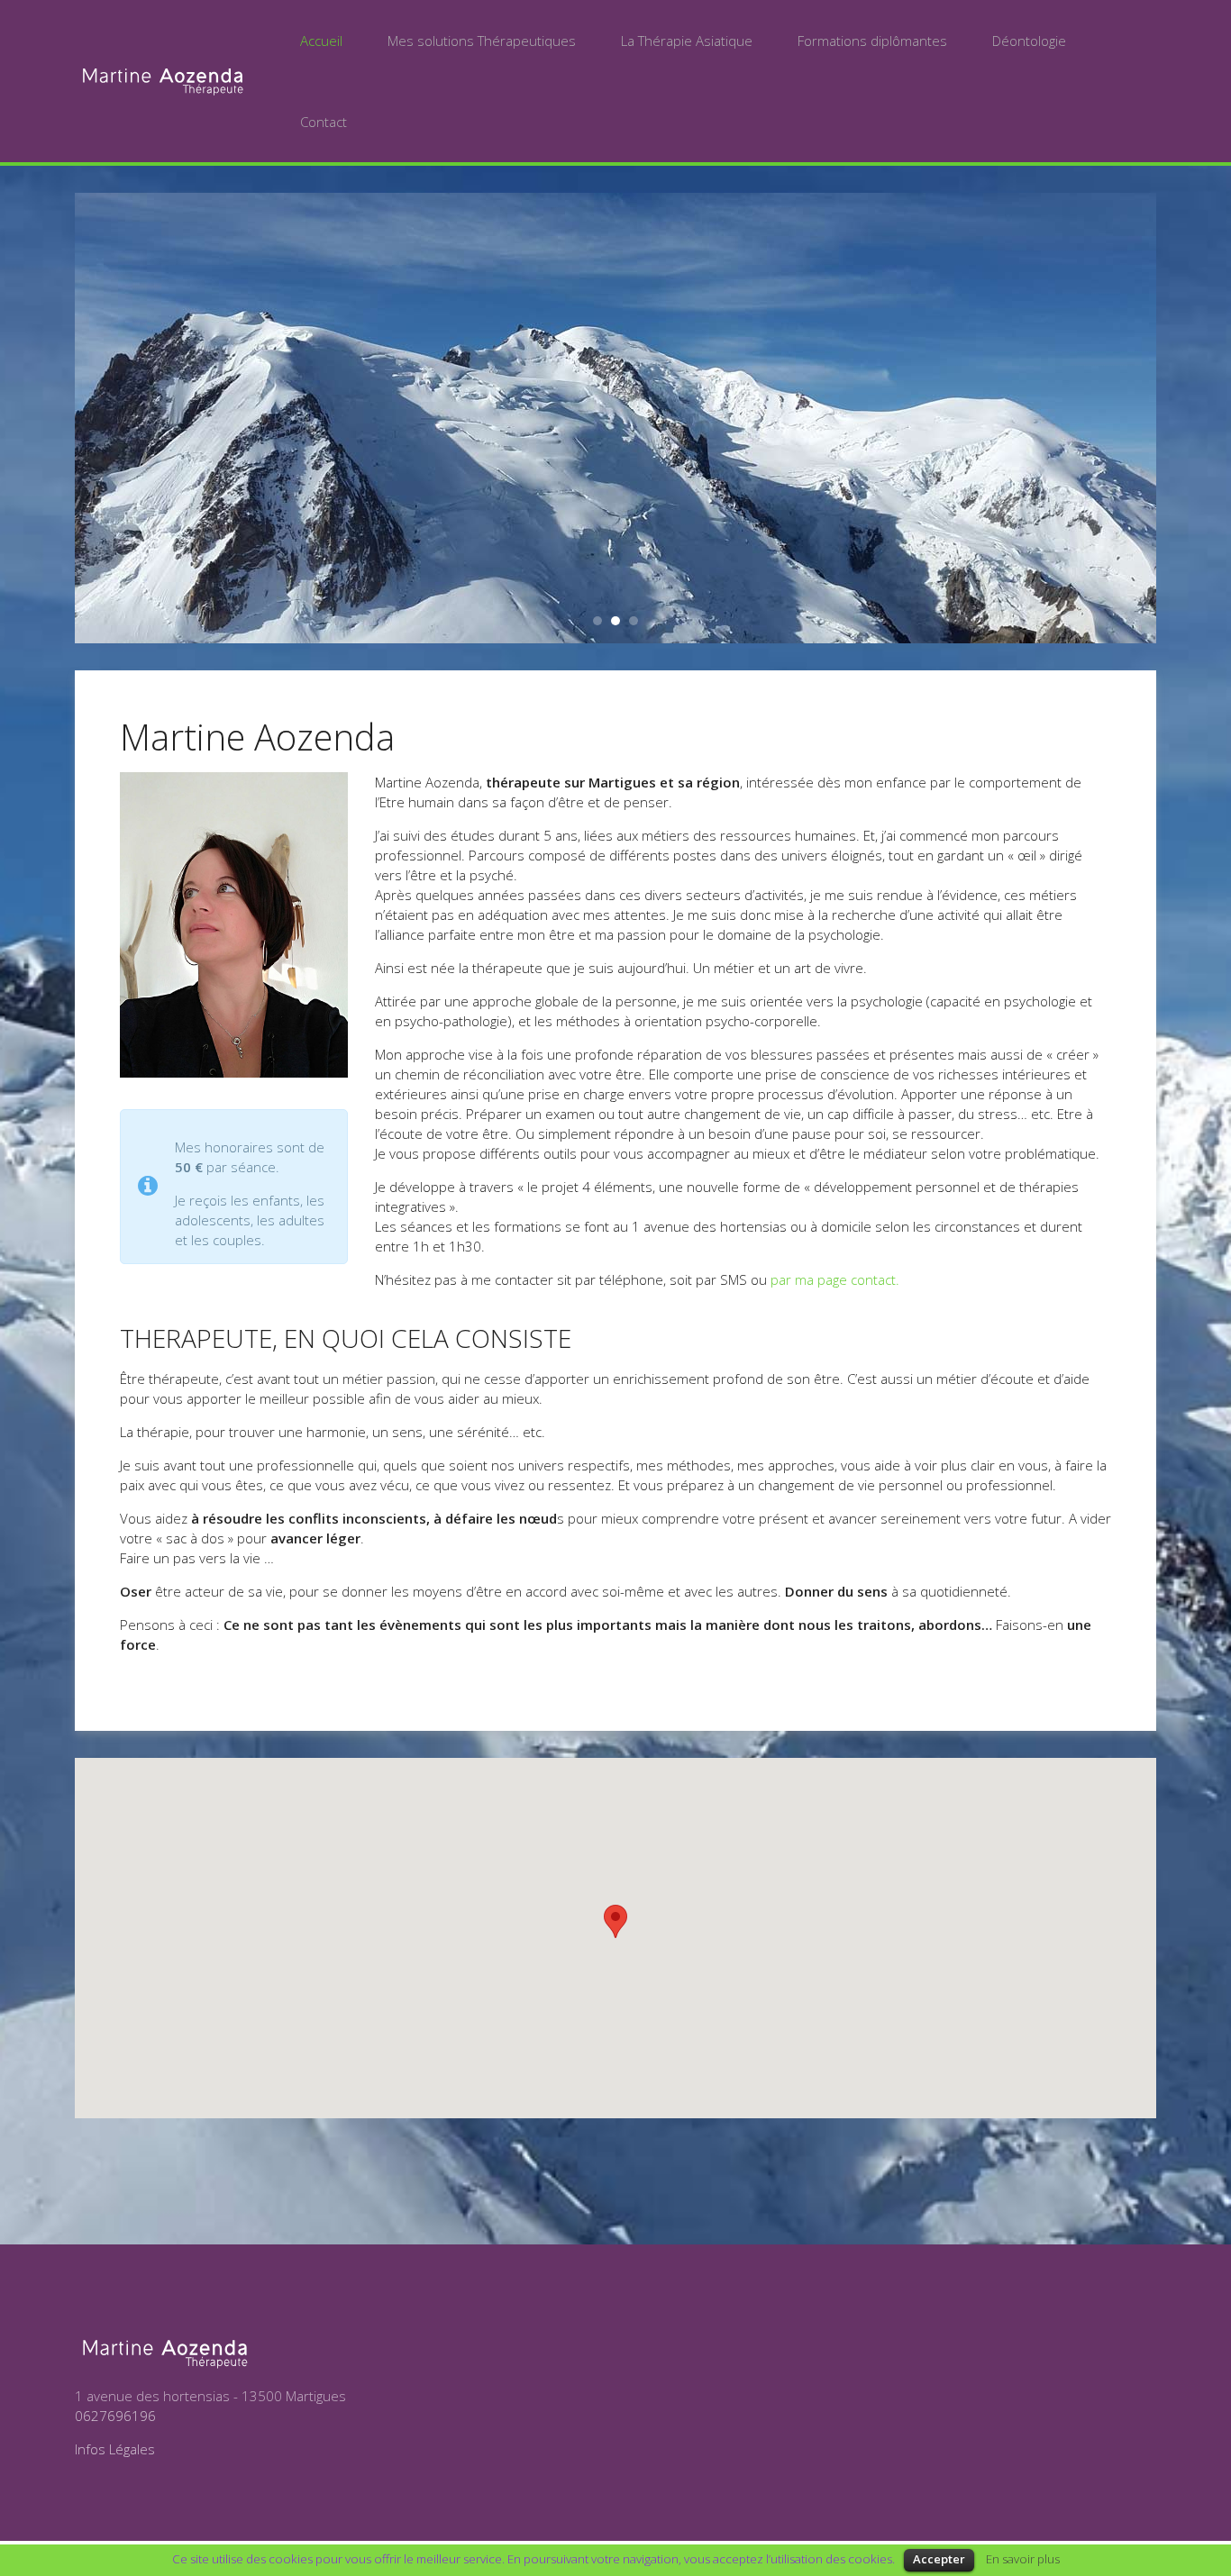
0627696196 (115, 2416)
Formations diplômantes (872, 41)
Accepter (939, 2559)
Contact (324, 122)
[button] (615, 1921)
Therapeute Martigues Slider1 (615, 621)
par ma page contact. (835, 1279)
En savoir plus (1023, 2559)
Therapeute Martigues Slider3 (634, 621)
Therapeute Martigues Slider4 (597, 621)
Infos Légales (115, 2449)
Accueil (321, 41)
